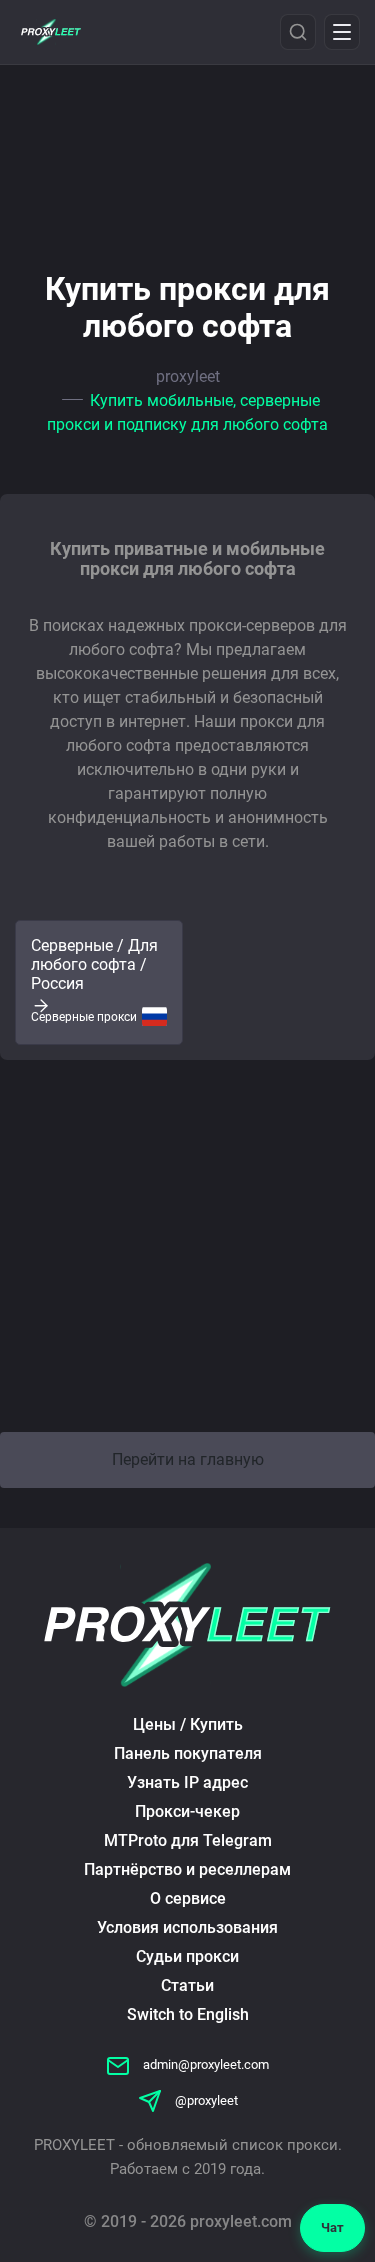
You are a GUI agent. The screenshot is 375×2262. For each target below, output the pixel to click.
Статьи (187, 1985)
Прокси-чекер (187, 1811)
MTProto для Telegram (188, 1840)
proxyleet (188, 376)
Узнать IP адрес (187, 1782)
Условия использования (187, 1927)
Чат (332, 2227)
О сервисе (188, 1898)
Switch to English (188, 2014)
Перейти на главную (188, 1459)
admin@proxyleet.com (204, 2064)
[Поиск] (298, 32)
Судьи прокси (187, 1956)
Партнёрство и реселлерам (187, 1869)
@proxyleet (205, 2100)
